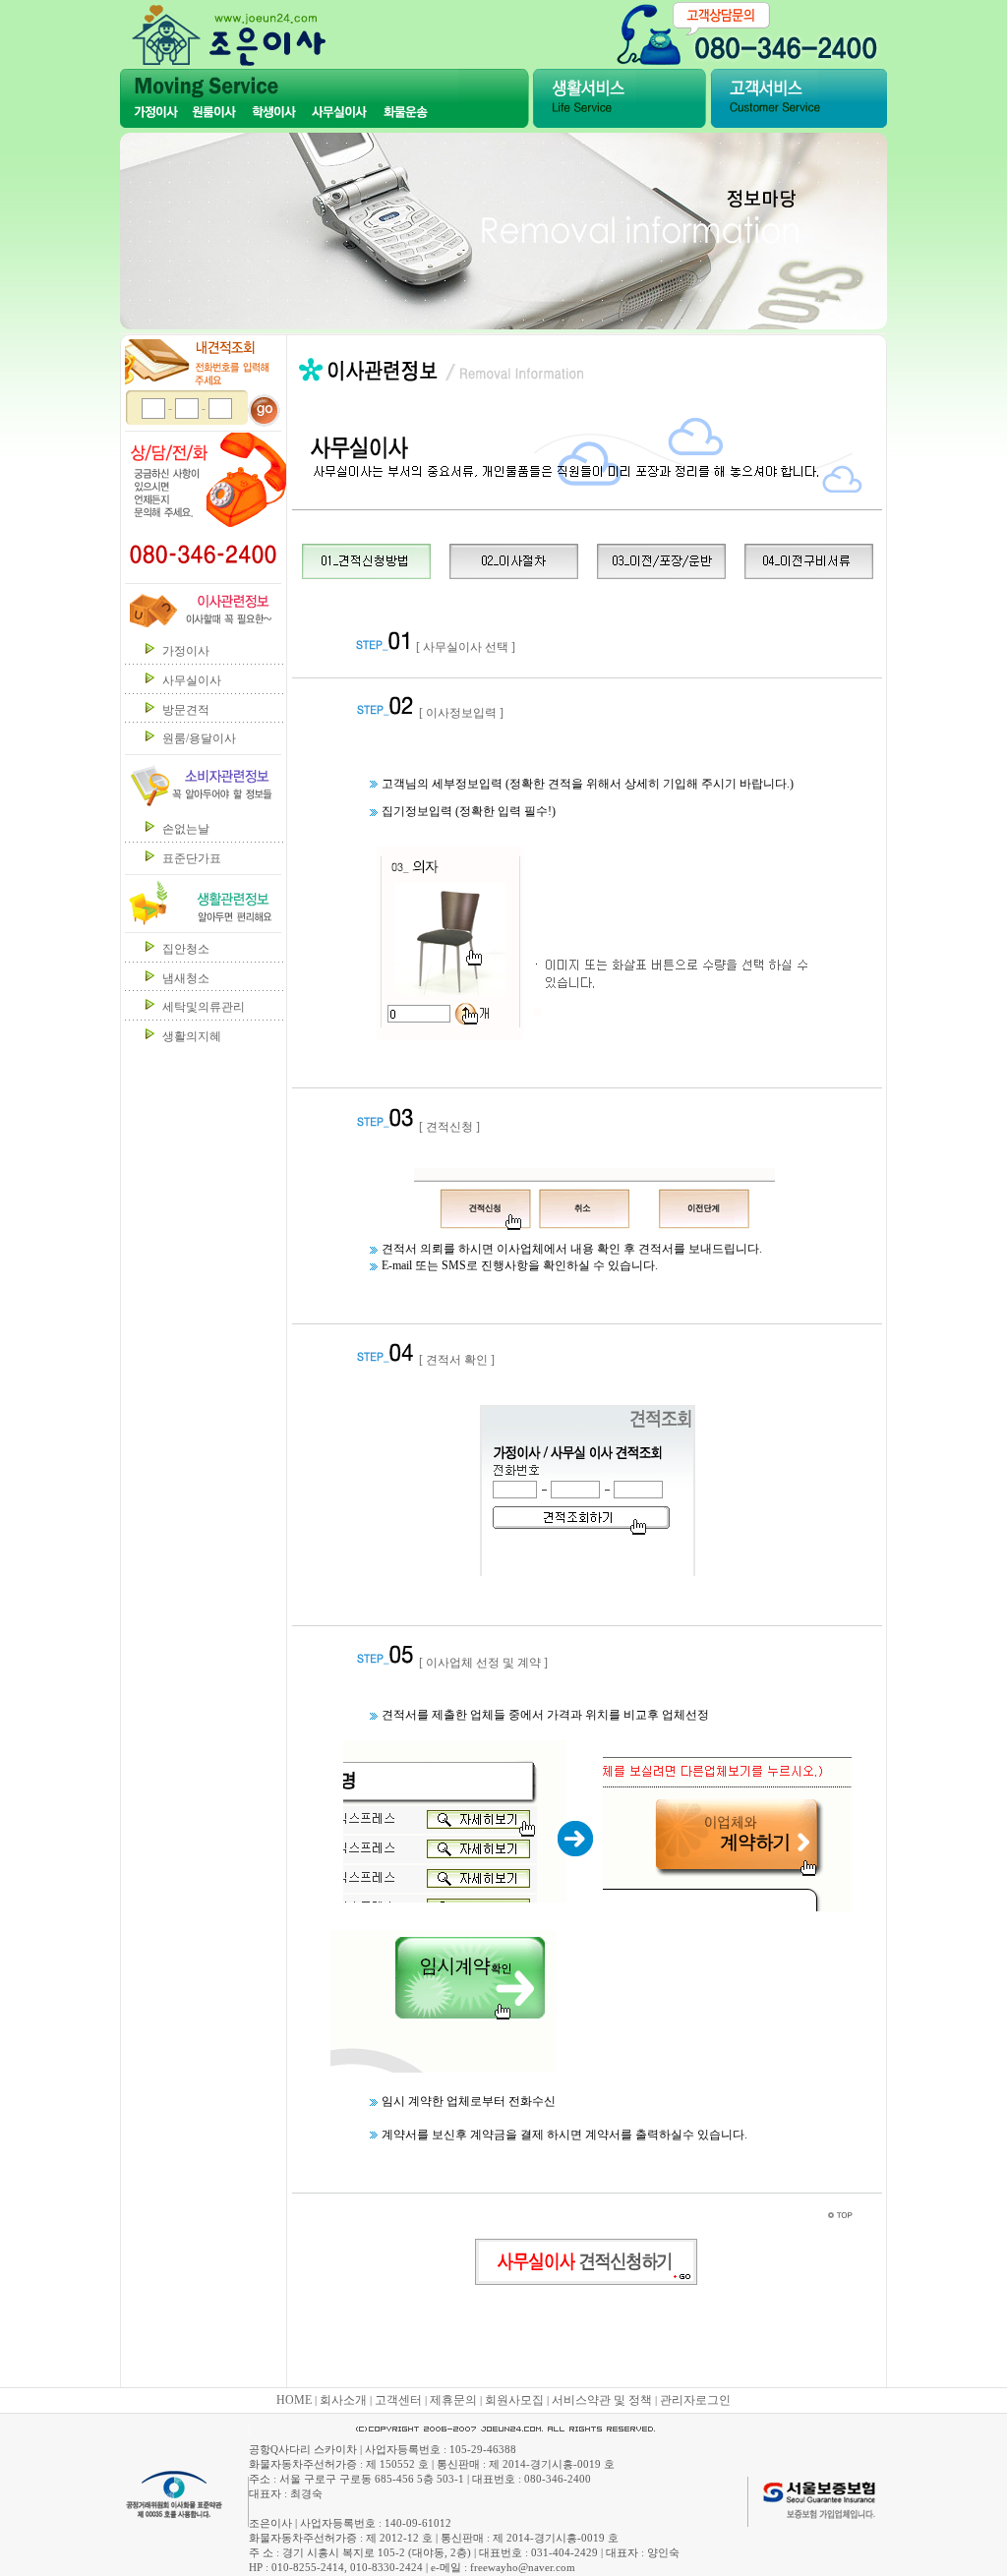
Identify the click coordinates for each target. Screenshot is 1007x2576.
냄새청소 (186, 978)
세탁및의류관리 (204, 1007)
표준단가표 (192, 858)
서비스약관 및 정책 (602, 2400)
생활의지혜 (192, 1036)
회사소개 (343, 2400)
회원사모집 (514, 2400)
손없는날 (186, 829)
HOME (294, 2400)
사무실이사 (192, 680)
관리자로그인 (695, 2400)
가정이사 (186, 651)
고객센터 (398, 2400)
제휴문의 (453, 2400)
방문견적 (186, 710)
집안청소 (186, 949)
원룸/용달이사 (199, 738)
